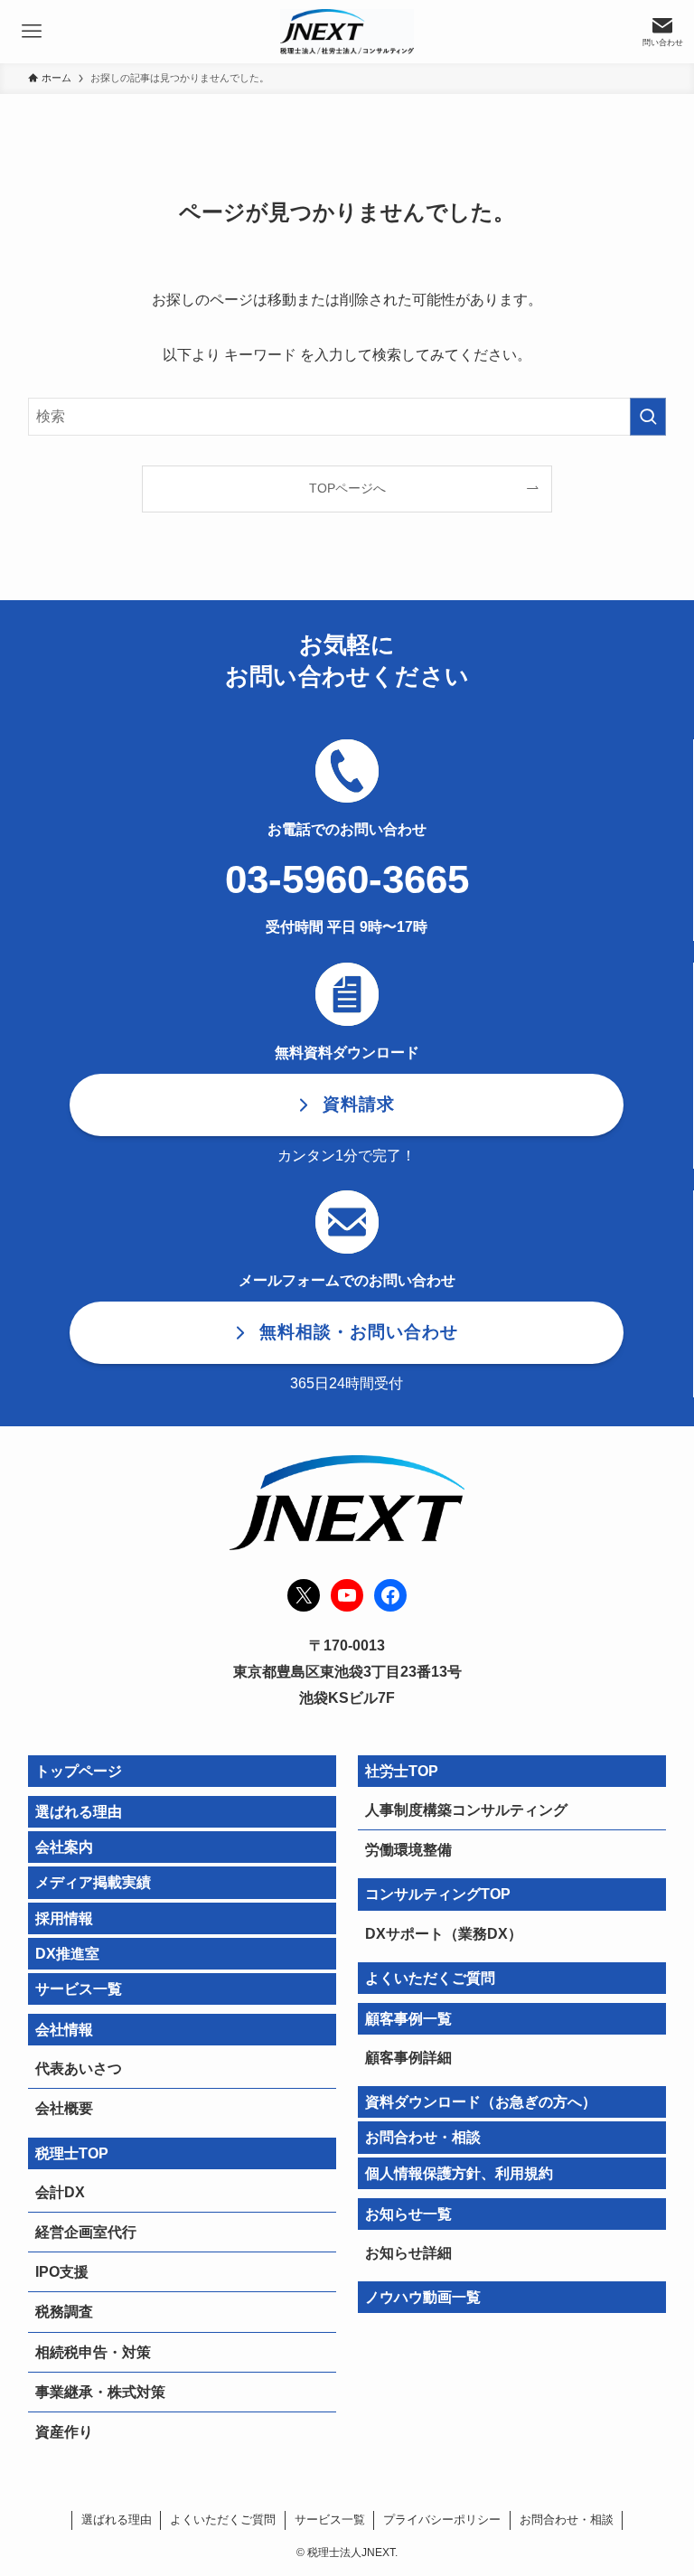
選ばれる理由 (79, 1812)
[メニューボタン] (32, 32)
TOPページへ (347, 488)
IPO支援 (62, 2272)
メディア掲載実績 (93, 1882)
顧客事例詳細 (408, 2058)
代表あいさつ (79, 2068)
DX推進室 (67, 1954)
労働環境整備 (408, 1850)
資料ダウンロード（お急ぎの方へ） (481, 2102)
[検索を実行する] (648, 417)
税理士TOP (72, 2153)
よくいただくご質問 (430, 1978)
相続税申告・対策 (93, 2352)
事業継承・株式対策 (100, 2392)
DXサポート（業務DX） (444, 1934)
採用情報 (64, 1918)
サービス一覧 (79, 1989)
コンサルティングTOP (438, 1894)
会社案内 (64, 1847)
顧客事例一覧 (408, 2019)
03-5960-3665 (347, 879)
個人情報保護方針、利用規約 (459, 2173)
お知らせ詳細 (408, 2253)
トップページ (79, 1771)
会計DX (60, 2192)
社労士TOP (402, 1771)
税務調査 (64, 2312)
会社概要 (64, 2108)
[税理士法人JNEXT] (347, 32)
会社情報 (64, 2030)
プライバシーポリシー (442, 2520)
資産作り (64, 2432)
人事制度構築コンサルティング (466, 1810)
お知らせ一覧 (408, 2214)
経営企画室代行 (86, 2232)
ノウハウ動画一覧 (423, 2297)
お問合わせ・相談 (423, 2137)
